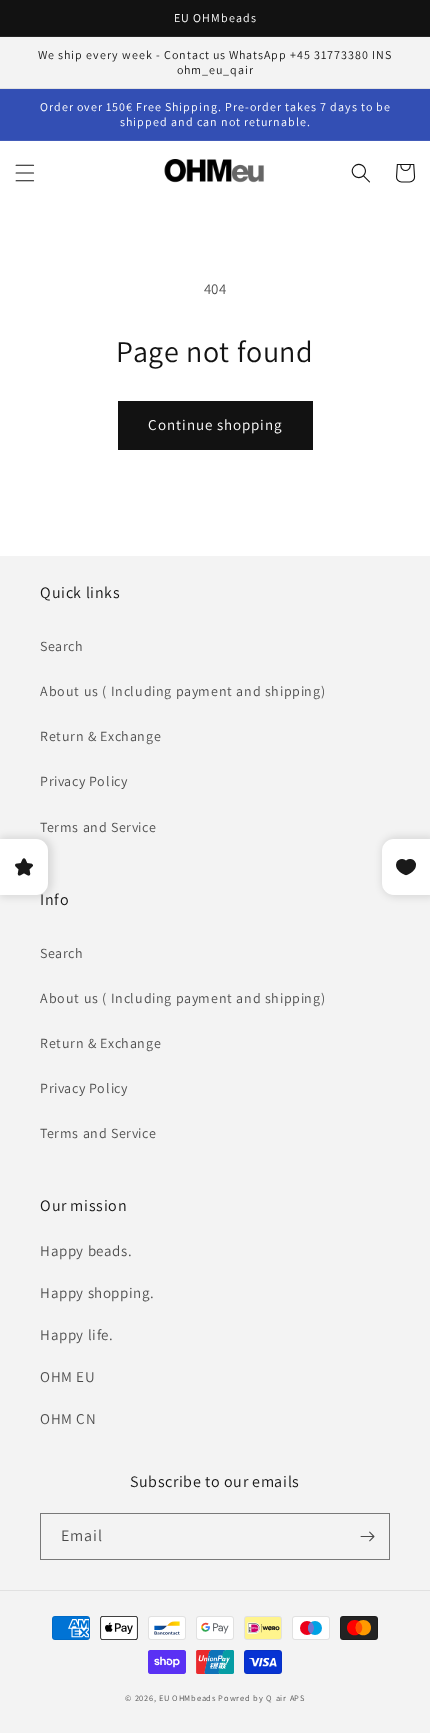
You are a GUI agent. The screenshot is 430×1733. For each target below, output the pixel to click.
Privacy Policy (83, 781)
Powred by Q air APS (261, 1697)
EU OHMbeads (187, 1697)
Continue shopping (215, 424)
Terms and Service (98, 827)
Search (62, 646)
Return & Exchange (100, 736)
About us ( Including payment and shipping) (182, 691)
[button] (25, 173)
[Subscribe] (367, 1536)
